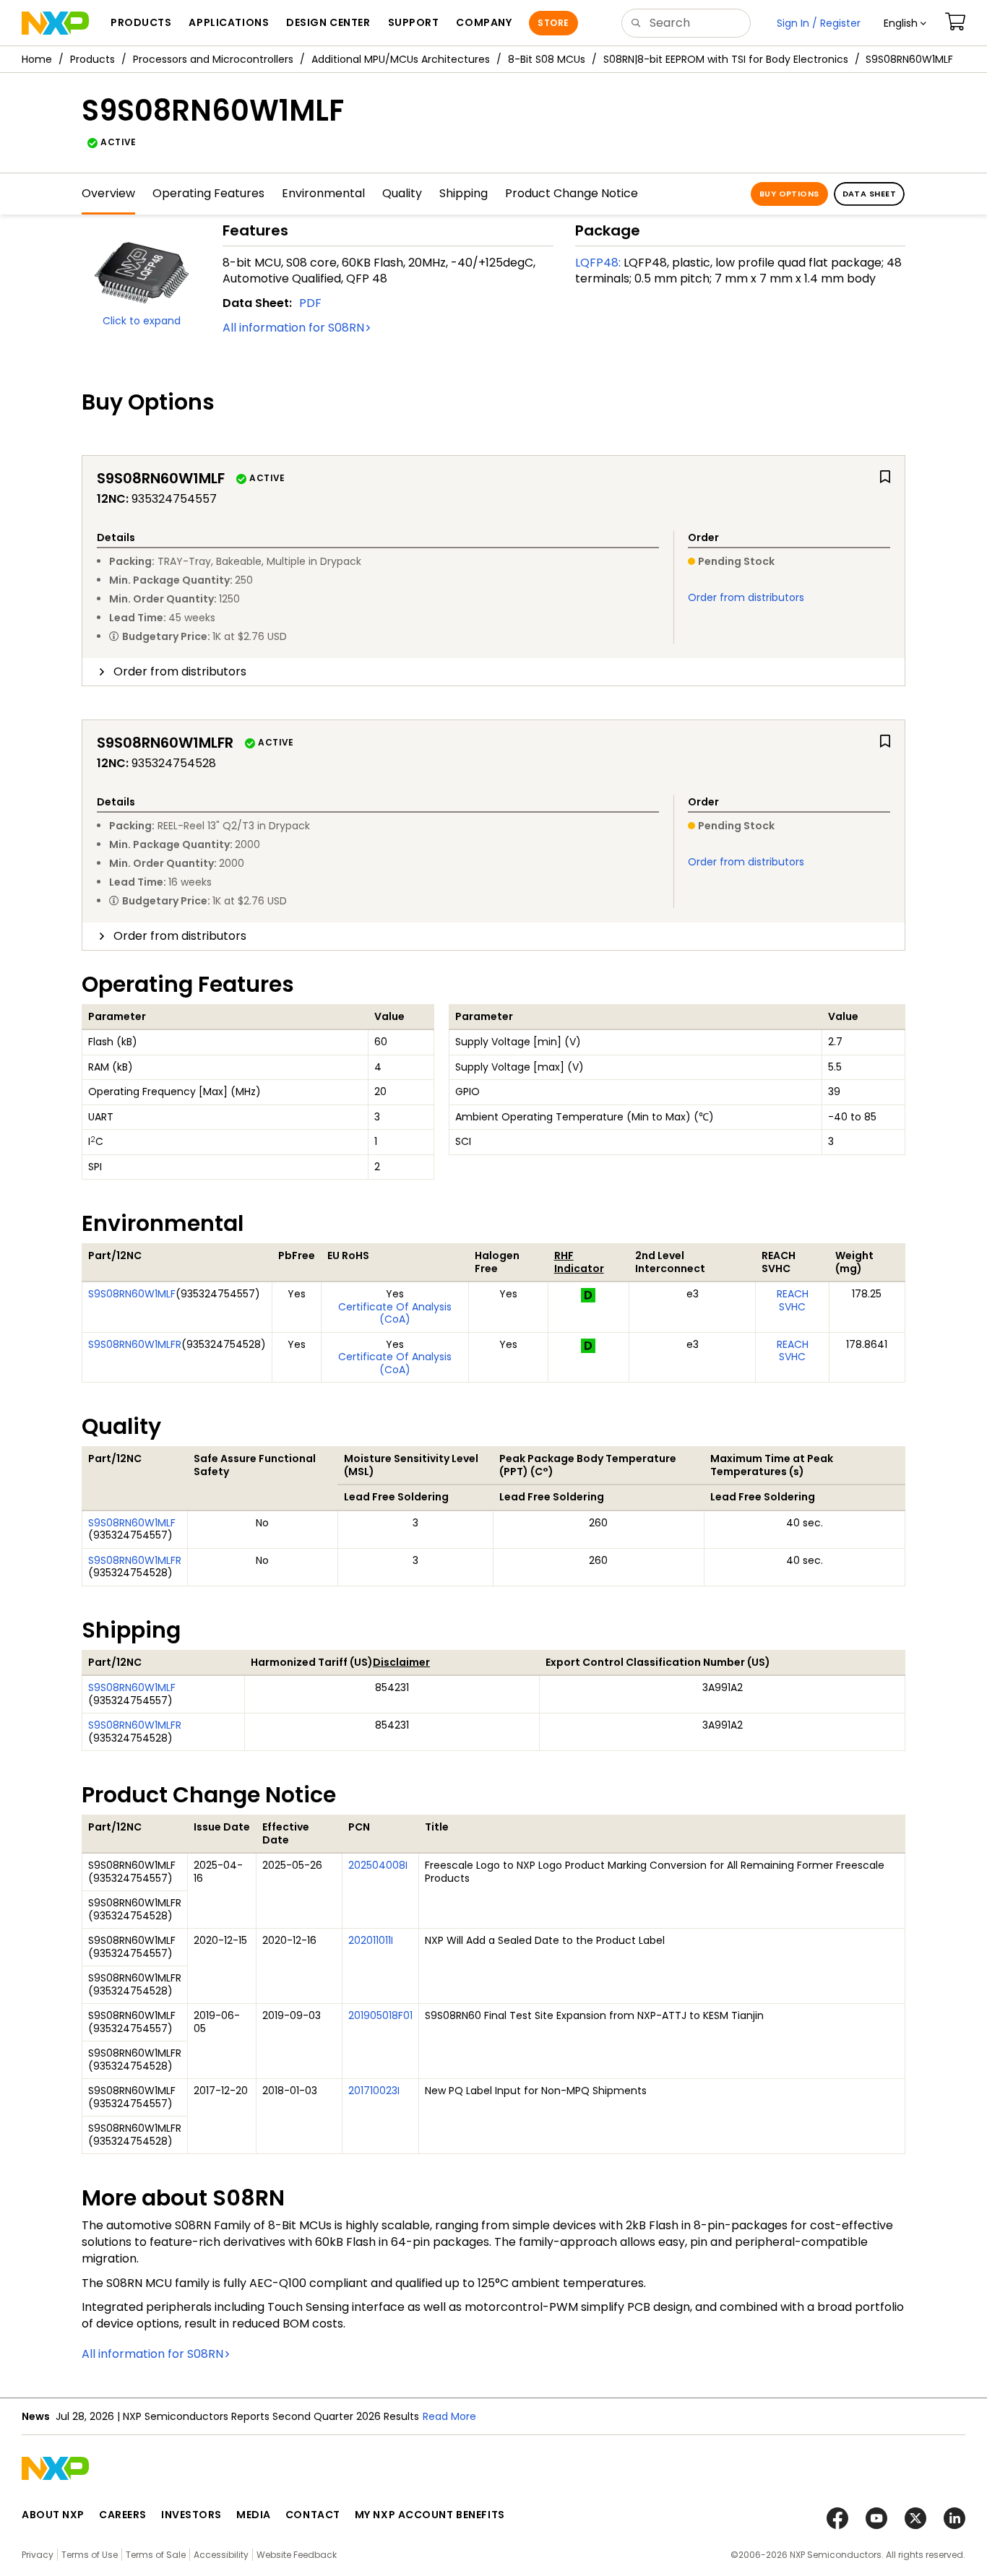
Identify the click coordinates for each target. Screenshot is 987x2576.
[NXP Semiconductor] (55, 23)
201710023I (374, 2091)
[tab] (493, 672)
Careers (123, 2515)
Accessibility (221, 2555)
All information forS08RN (293, 328)
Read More (449, 2416)
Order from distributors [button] (180, 671)
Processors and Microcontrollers (213, 59)
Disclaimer (401, 1662)
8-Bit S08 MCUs (547, 59)
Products (92, 59)
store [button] (553, 23)
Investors (191, 2515)
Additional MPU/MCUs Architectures (401, 59)
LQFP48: (598, 263)
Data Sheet (869, 194)
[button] (905, 23)
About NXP (53, 2515)
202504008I (378, 1865)
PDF (310, 303)
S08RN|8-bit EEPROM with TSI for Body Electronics (726, 59)
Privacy (38, 2555)
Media (254, 2515)
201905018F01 (380, 2015)
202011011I (371, 1940)
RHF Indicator (579, 1262)
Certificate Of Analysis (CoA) (395, 1313)
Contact (313, 2515)
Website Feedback (297, 2555)
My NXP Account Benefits (430, 2515)
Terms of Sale (156, 2555)
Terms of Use (90, 2555)
